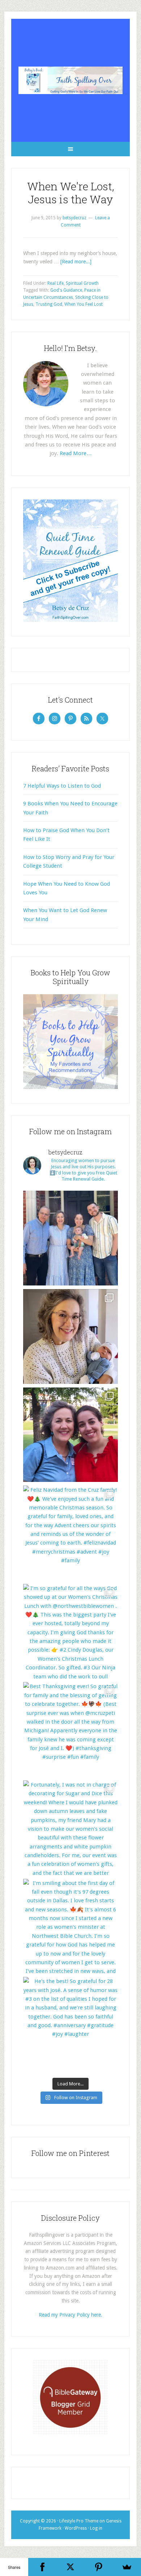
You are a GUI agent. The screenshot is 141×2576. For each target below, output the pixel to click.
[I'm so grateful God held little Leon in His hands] (70, 1336)
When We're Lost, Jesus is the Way (71, 193)
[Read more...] (76, 262)
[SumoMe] (127, 2567)
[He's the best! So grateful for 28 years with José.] (70, 2024)
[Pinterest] (99, 2567)
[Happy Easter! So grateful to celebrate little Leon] (70, 1238)
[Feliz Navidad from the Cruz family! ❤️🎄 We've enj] (70, 1533)
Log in (96, 2528)
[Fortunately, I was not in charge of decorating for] (70, 1828)
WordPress (76, 2528)
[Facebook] (42, 2567)
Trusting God (49, 304)
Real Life (55, 283)
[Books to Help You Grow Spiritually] (70, 1087)
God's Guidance (66, 290)
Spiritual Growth (82, 283)
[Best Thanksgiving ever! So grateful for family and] (70, 1729)
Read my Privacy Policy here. (70, 2315)
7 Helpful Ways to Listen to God (62, 786)
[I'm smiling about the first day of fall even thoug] (70, 1926)
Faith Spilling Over (70, 80)
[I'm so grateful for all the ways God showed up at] (70, 1631)
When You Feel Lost (84, 304)
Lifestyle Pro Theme (79, 2521)
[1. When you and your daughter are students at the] (70, 1435)
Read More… (76, 453)
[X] (70, 2567)
